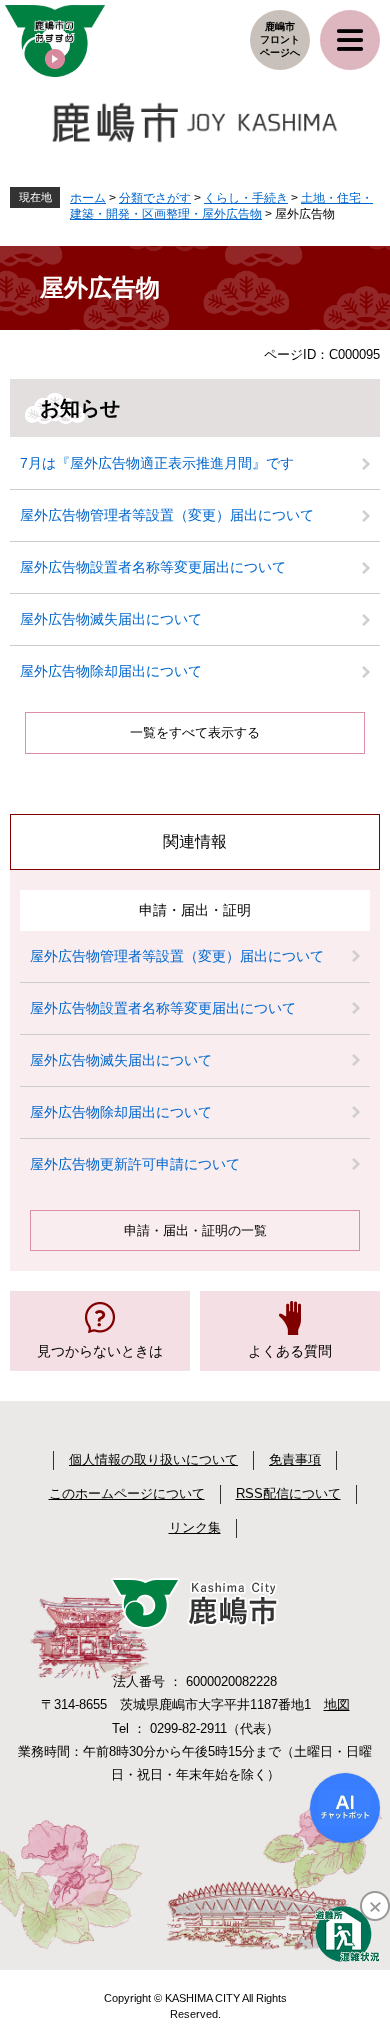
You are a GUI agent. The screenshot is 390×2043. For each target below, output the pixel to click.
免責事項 (295, 1459)
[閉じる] (375, 1906)
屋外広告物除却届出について (111, 671)
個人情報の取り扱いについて (153, 1459)
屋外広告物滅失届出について (111, 619)
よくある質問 (290, 1351)
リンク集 (195, 1527)
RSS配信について (288, 1493)
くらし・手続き (246, 198)
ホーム (88, 198)
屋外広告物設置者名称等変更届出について (153, 567)
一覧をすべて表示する (195, 732)
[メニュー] (350, 40)
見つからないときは (100, 1351)
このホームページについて (127, 1493)
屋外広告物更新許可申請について (135, 1164)
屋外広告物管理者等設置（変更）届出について (167, 515)
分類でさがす (155, 198)
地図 (337, 1704)
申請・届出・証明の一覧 (195, 1230)
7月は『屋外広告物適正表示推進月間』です (157, 463)
